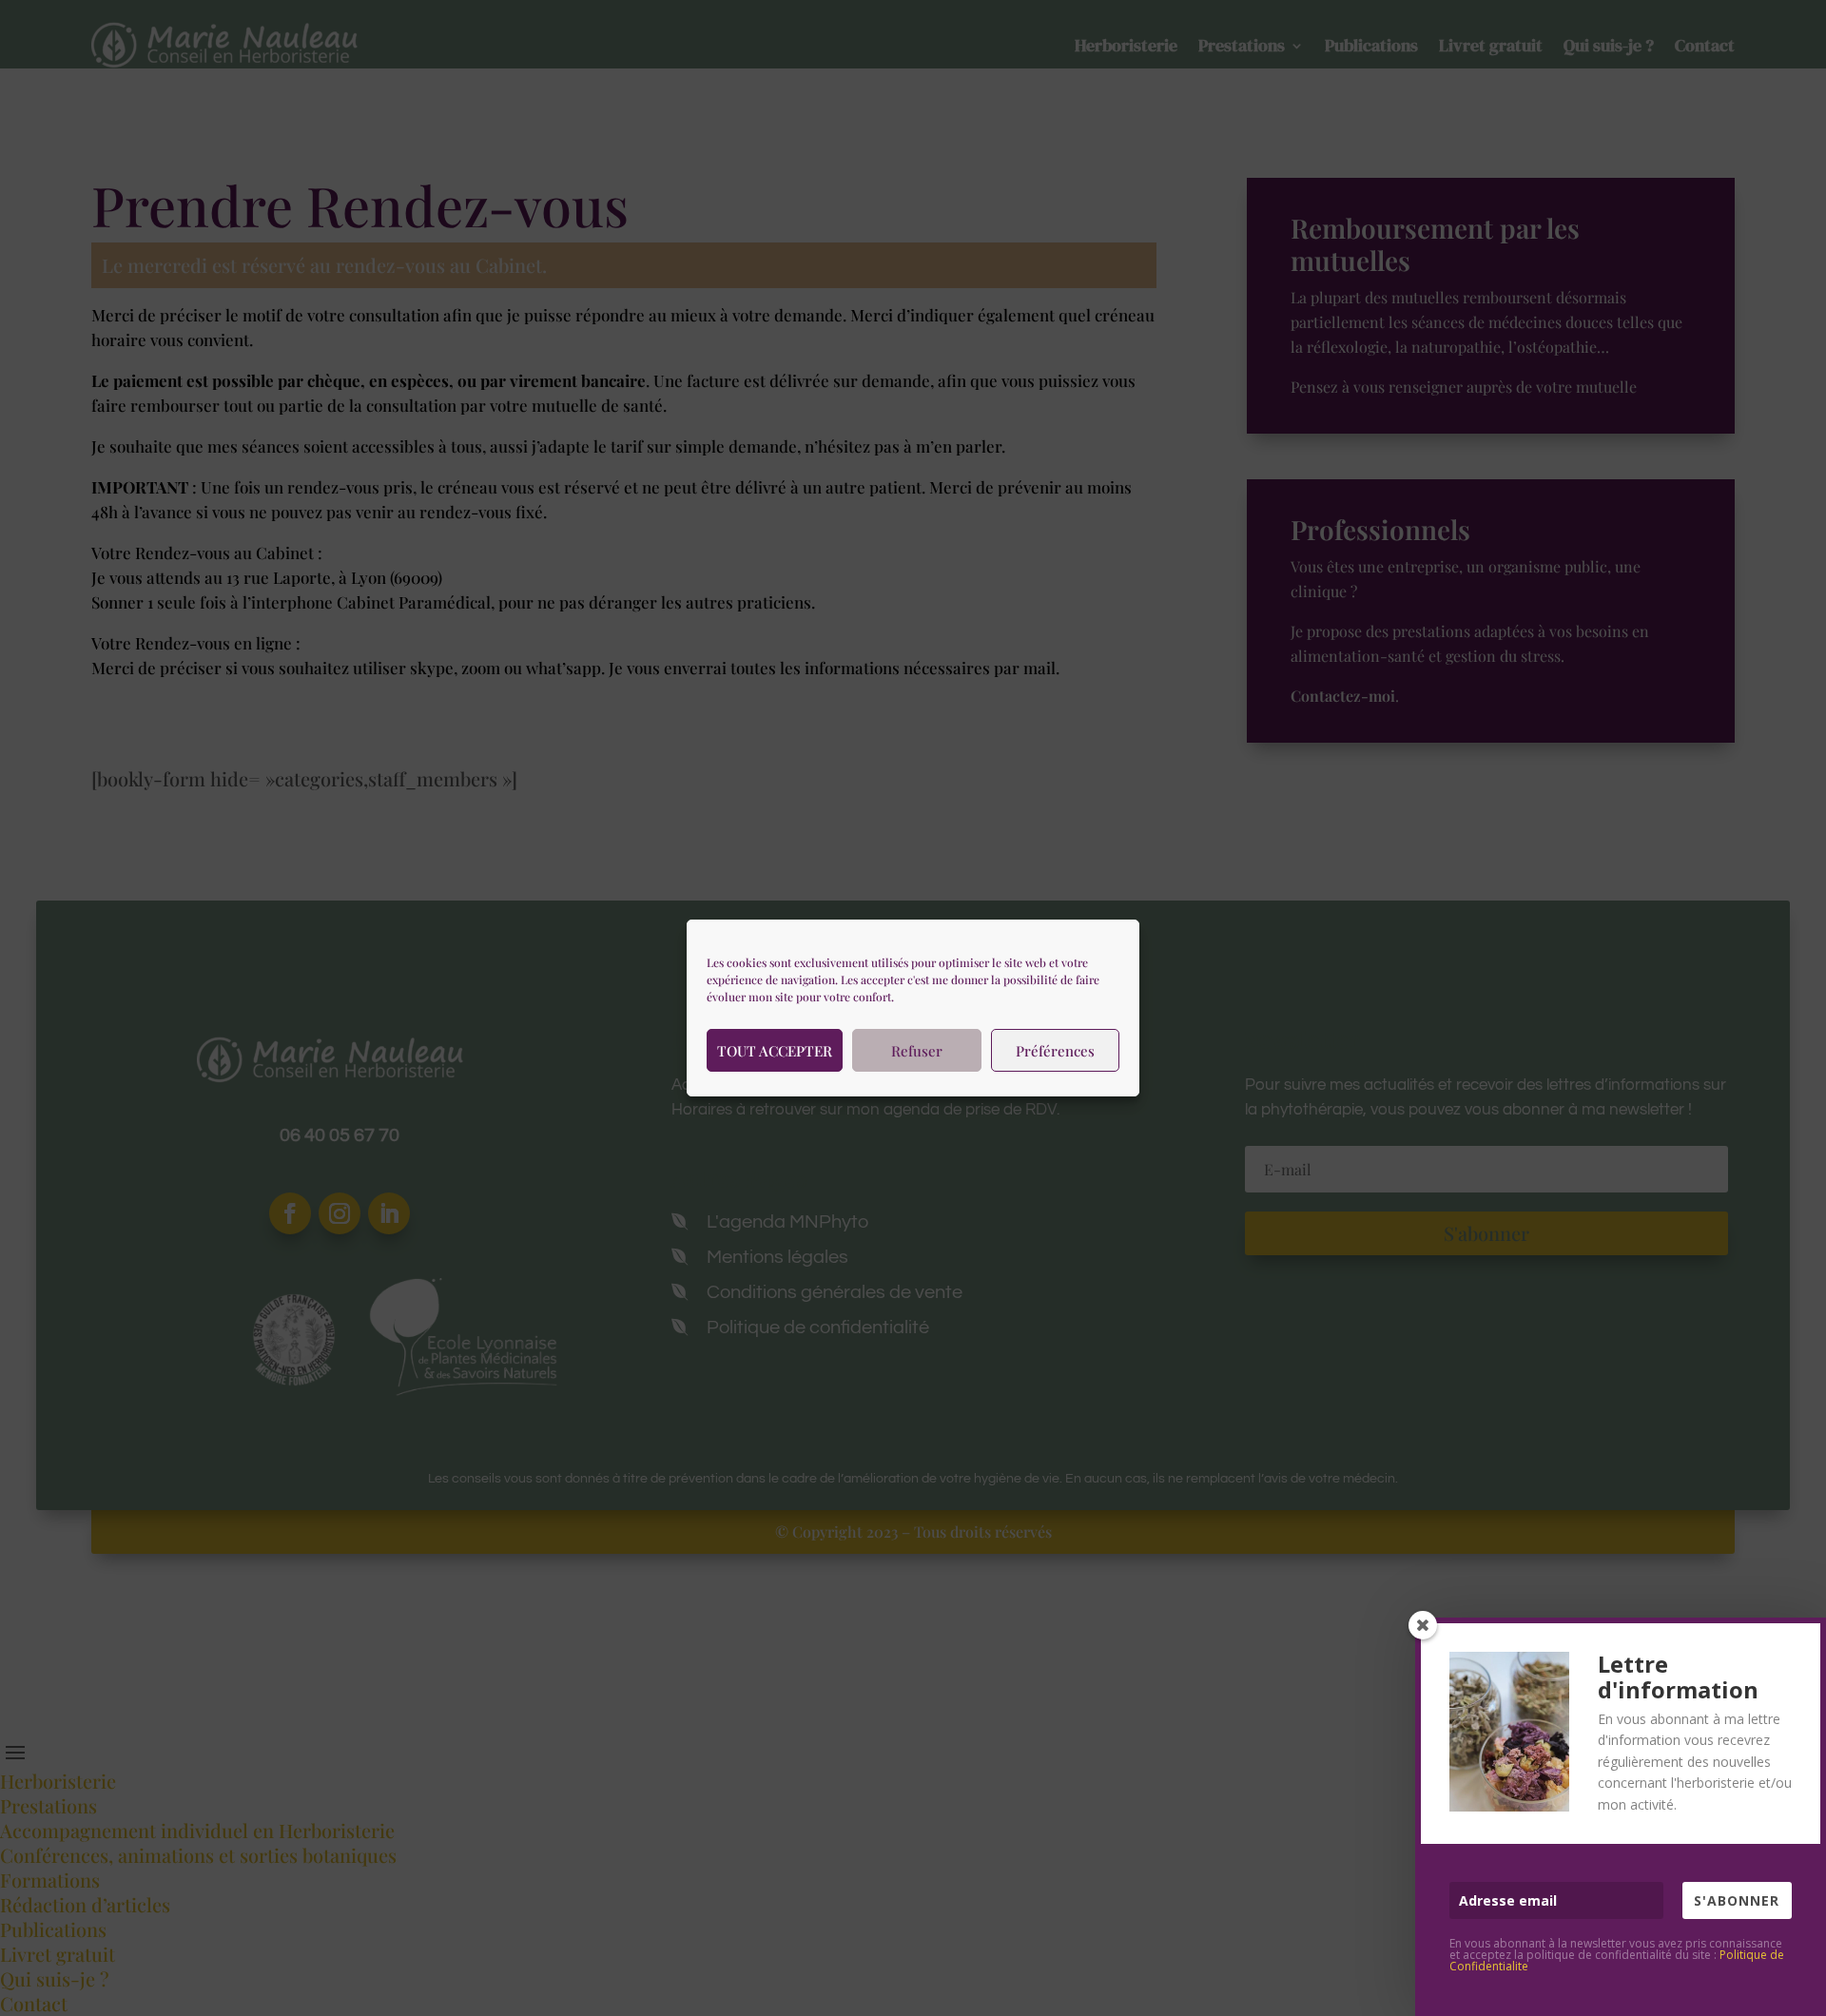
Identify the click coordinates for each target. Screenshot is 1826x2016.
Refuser (917, 1051)
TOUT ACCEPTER (775, 1051)
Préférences (1055, 1051)
